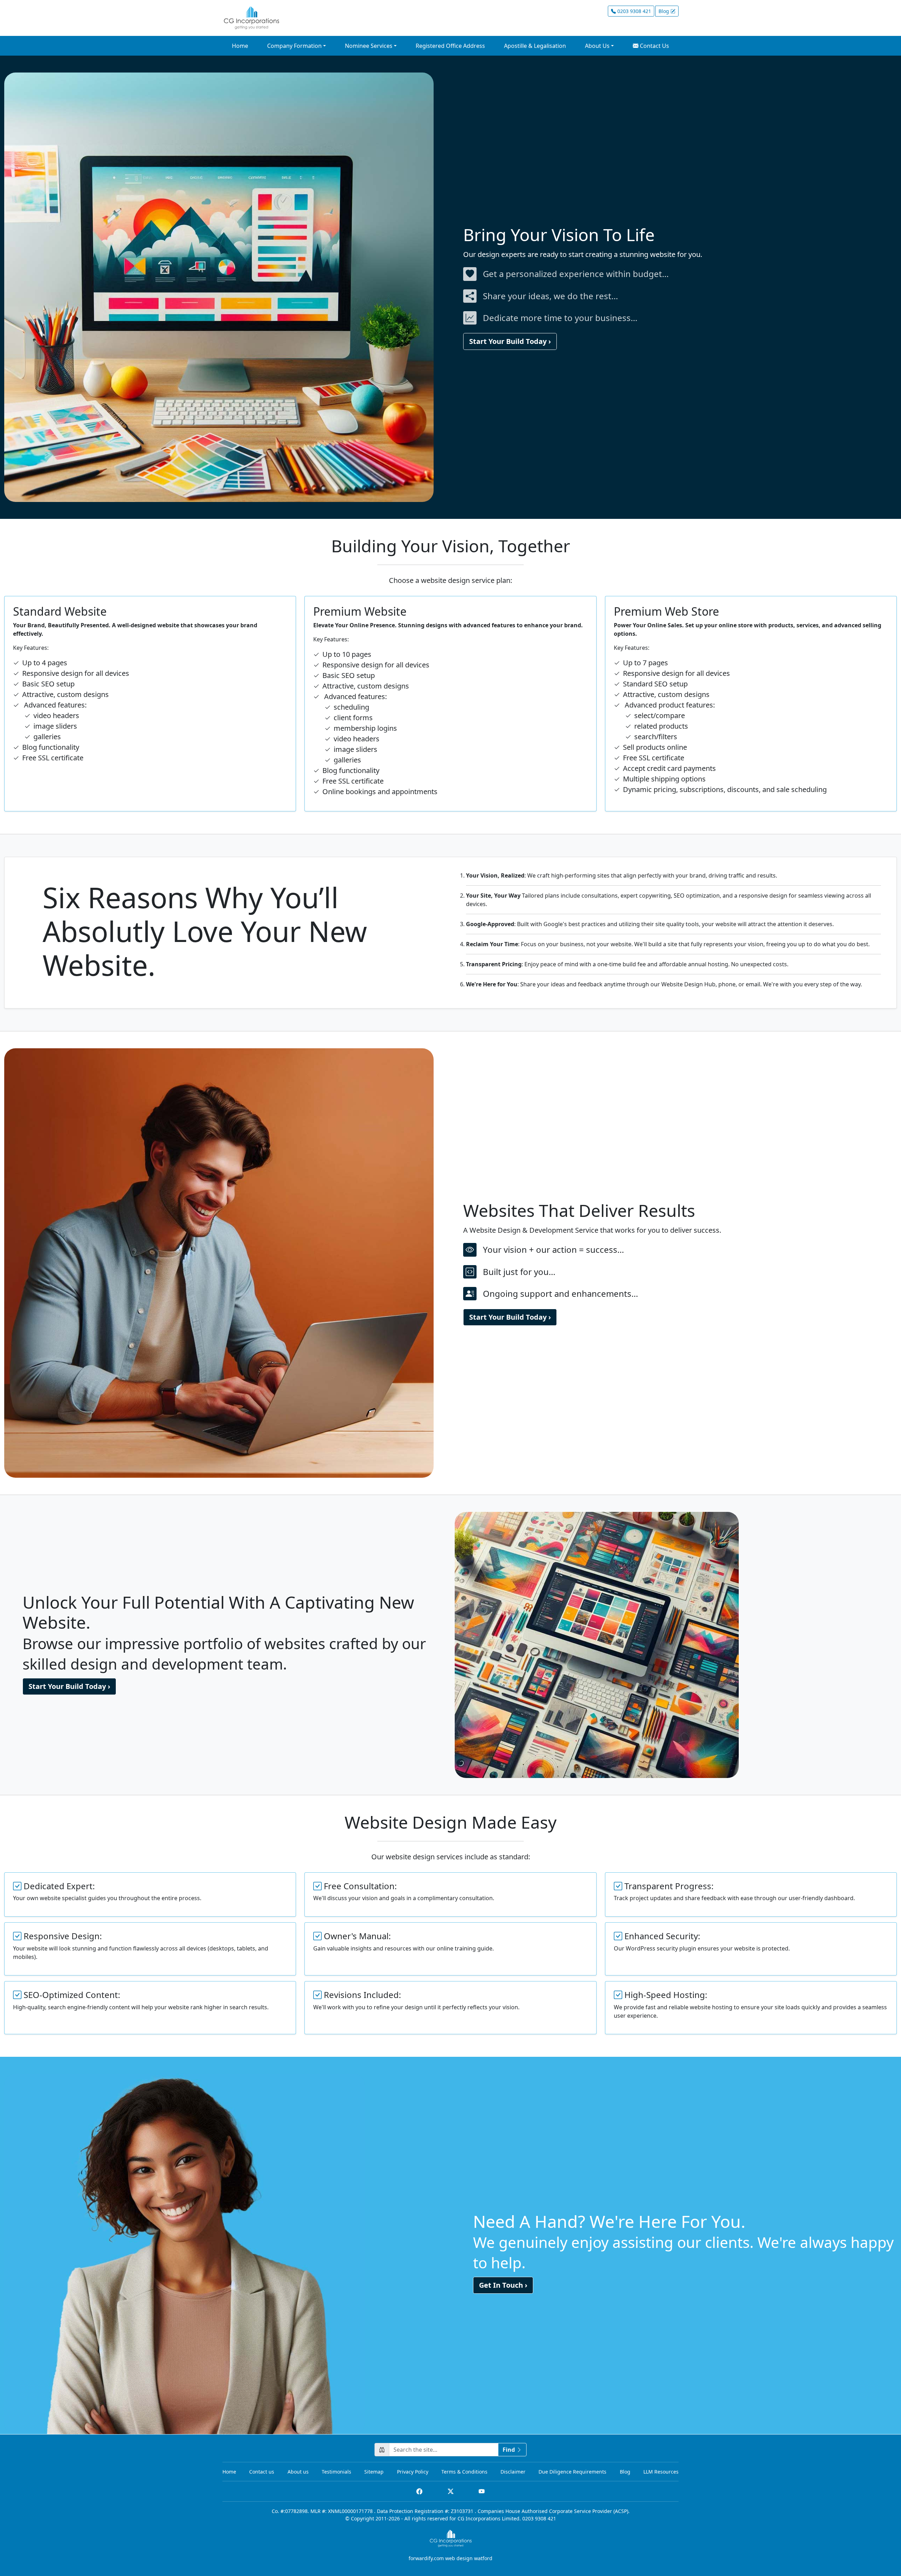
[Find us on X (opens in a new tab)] (451, 2491)
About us (298, 2472)
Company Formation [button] (294, 46)
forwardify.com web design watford (450, 2558)
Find (509, 2450)
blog (664, 11)
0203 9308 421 (634, 11)
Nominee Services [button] (369, 46)
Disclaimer (513, 2472)
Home (240, 46)
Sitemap (374, 2472)
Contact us (262, 2472)
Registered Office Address (450, 46)
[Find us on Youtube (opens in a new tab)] (482, 2491)
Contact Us (654, 46)
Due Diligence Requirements (572, 2472)
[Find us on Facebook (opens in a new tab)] (419, 2491)
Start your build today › (510, 341)
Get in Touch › (503, 2285)
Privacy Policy (413, 2472)
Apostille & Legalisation (535, 46)
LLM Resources (661, 2472)
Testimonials (336, 2472)
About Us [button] (597, 46)
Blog (625, 2472)
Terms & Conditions (464, 2472)
